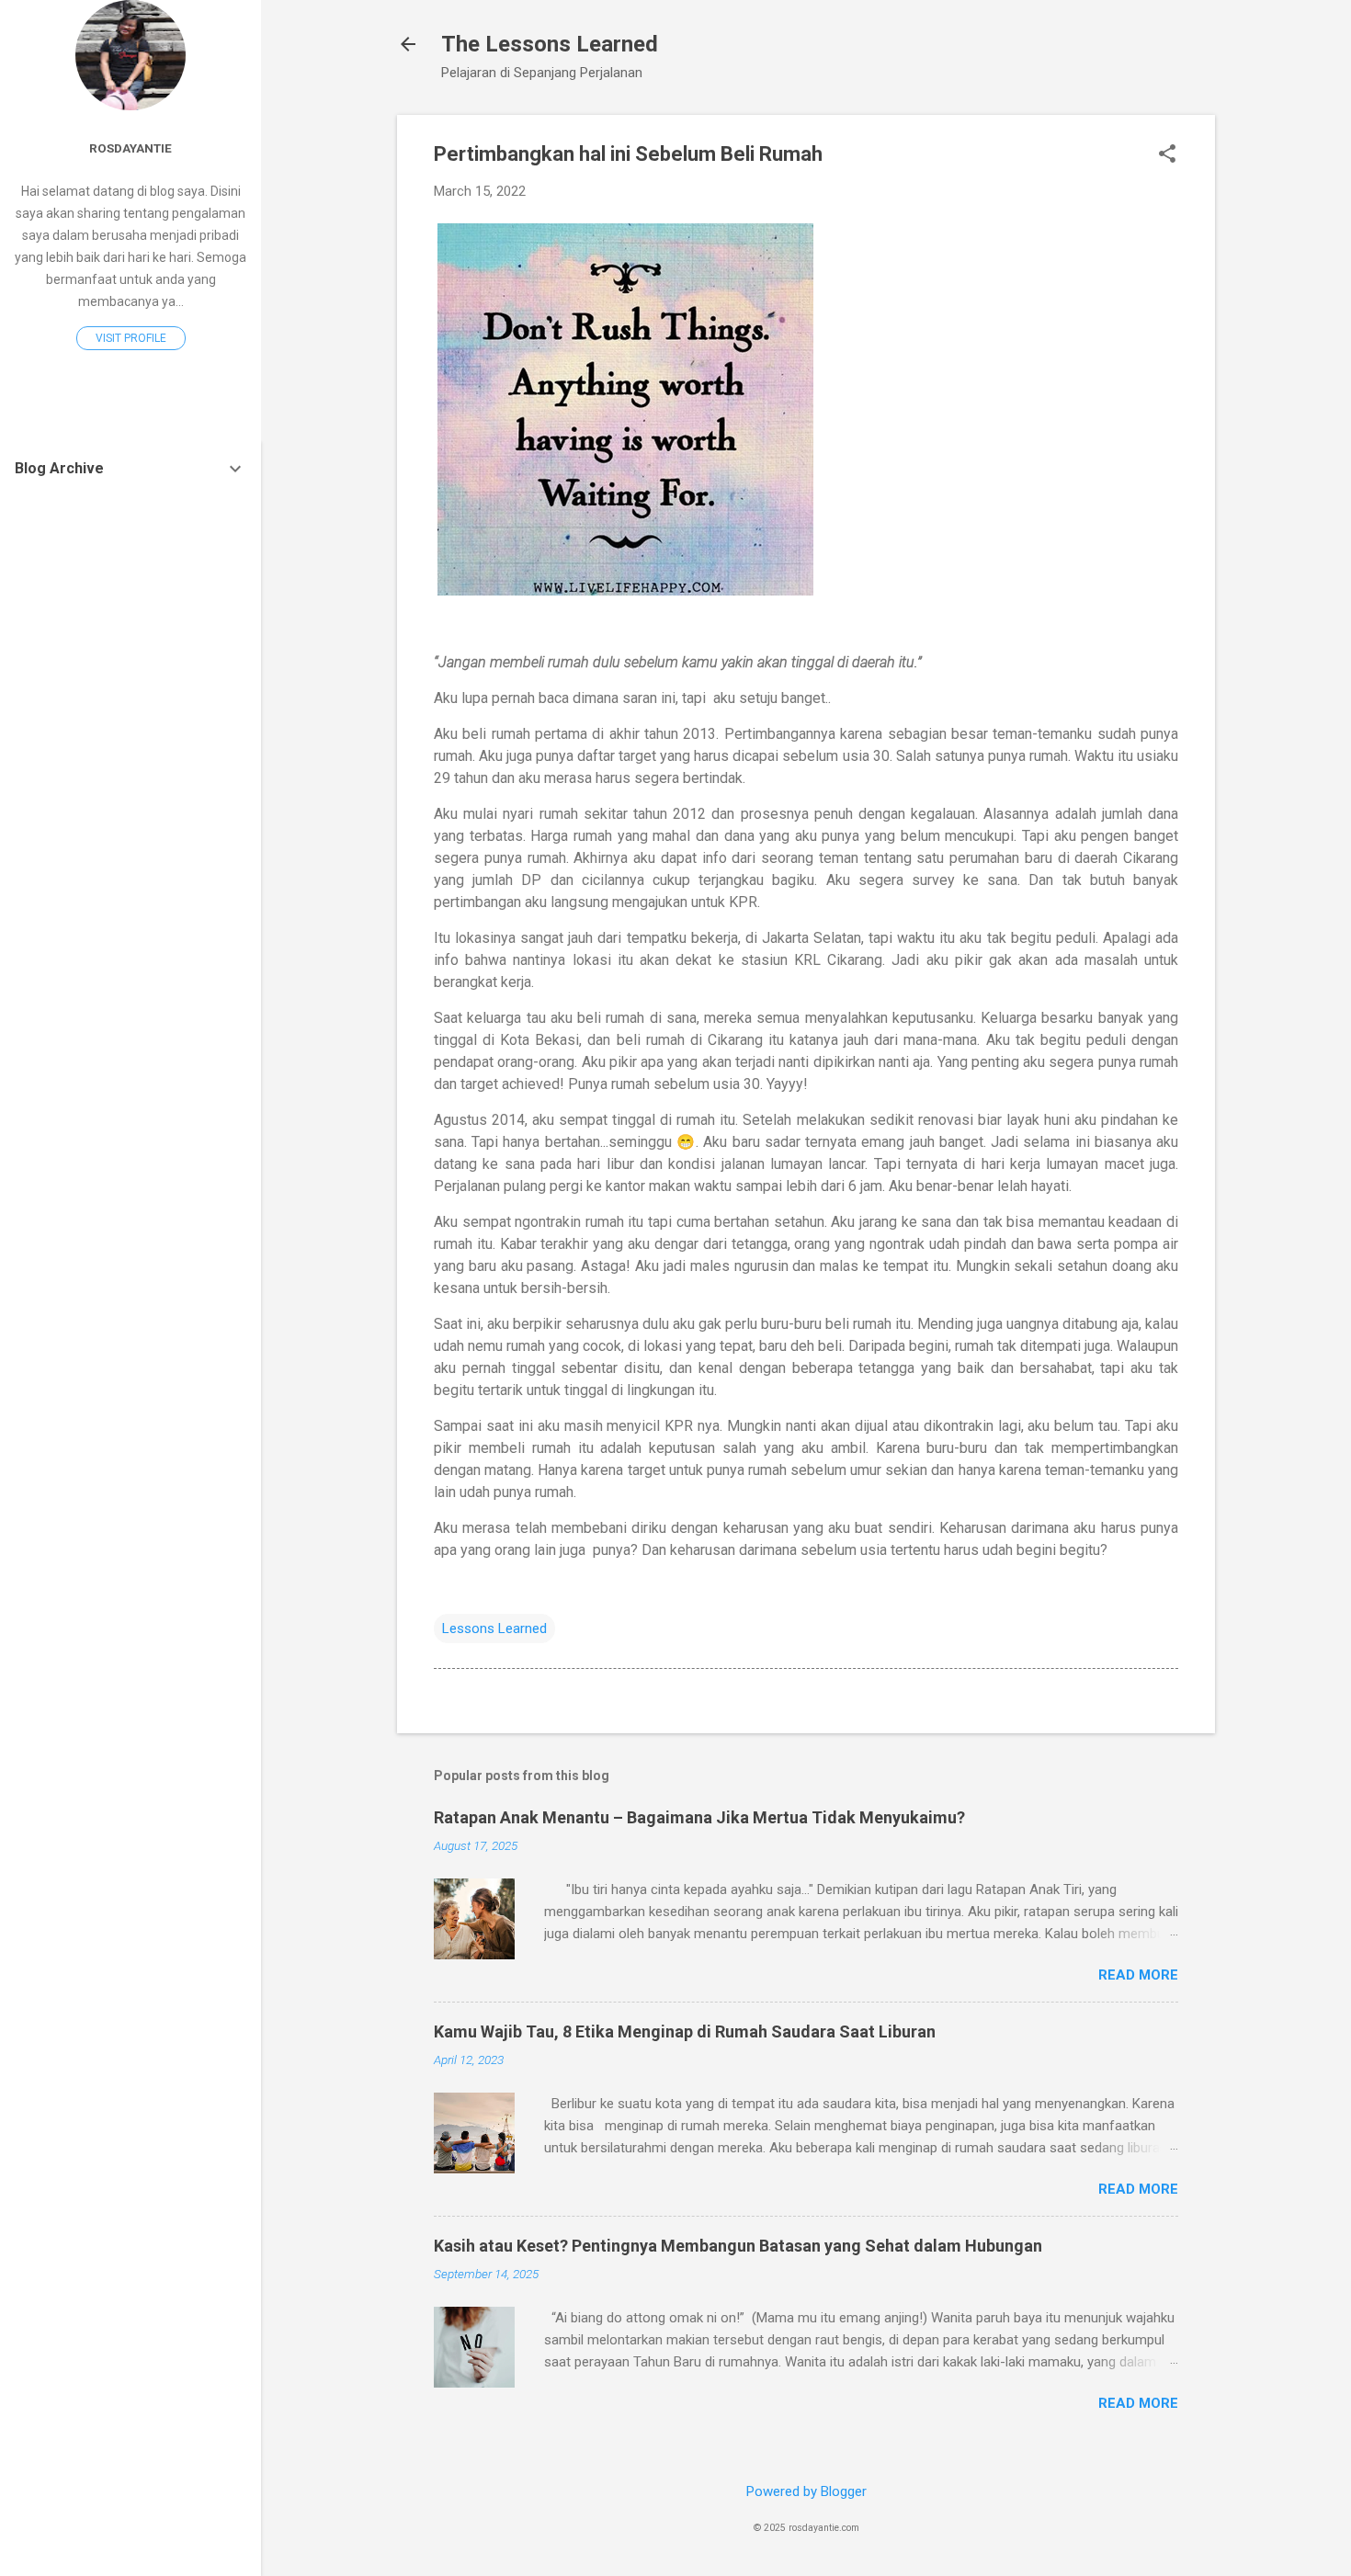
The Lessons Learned (550, 44)
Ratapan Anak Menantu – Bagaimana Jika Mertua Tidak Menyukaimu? (699, 1817)
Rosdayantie (131, 148)
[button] (1167, 155)
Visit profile (131, 338)
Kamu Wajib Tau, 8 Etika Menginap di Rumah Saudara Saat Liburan (685, 2031)
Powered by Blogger (806, 2491)
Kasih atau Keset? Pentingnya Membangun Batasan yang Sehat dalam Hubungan (738, 2246)
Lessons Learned (494, 1628)
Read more (1138, 1975)
